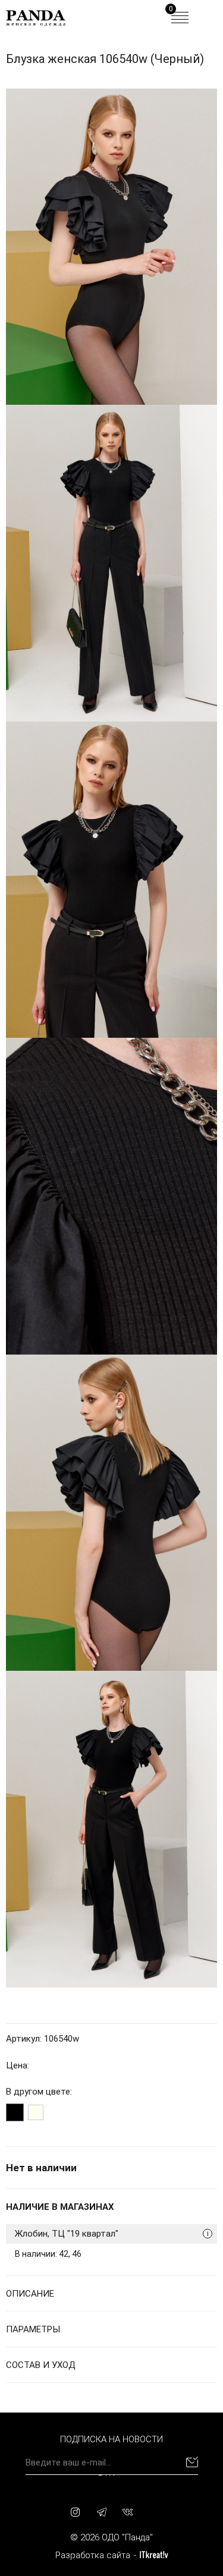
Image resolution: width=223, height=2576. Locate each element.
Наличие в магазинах (60, 2207)
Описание (30, 2294)
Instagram (76, 2512)
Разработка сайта (93, 2555)
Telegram (102, 2512)
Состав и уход (41, 2365)
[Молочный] (36, 2112)
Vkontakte (128, 2512)
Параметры (33, 2329)
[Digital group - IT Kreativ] (154, 2555)
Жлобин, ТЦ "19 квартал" (112, 2234)
